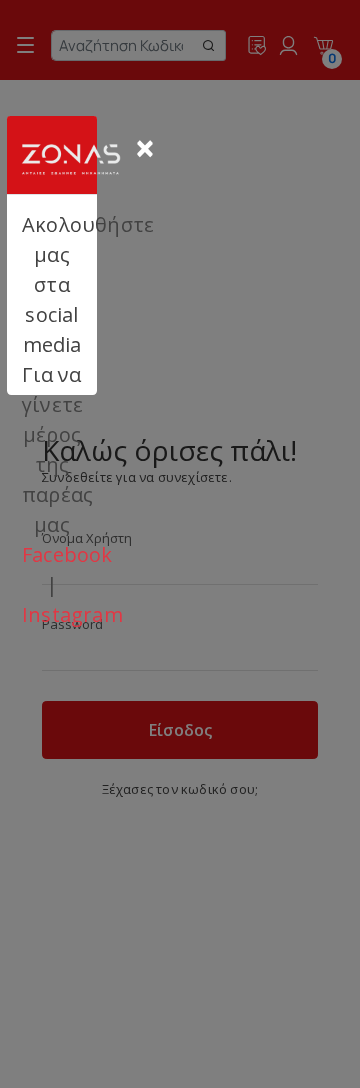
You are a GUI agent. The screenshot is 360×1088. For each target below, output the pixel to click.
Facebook (67, 554)
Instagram (72, 614)
